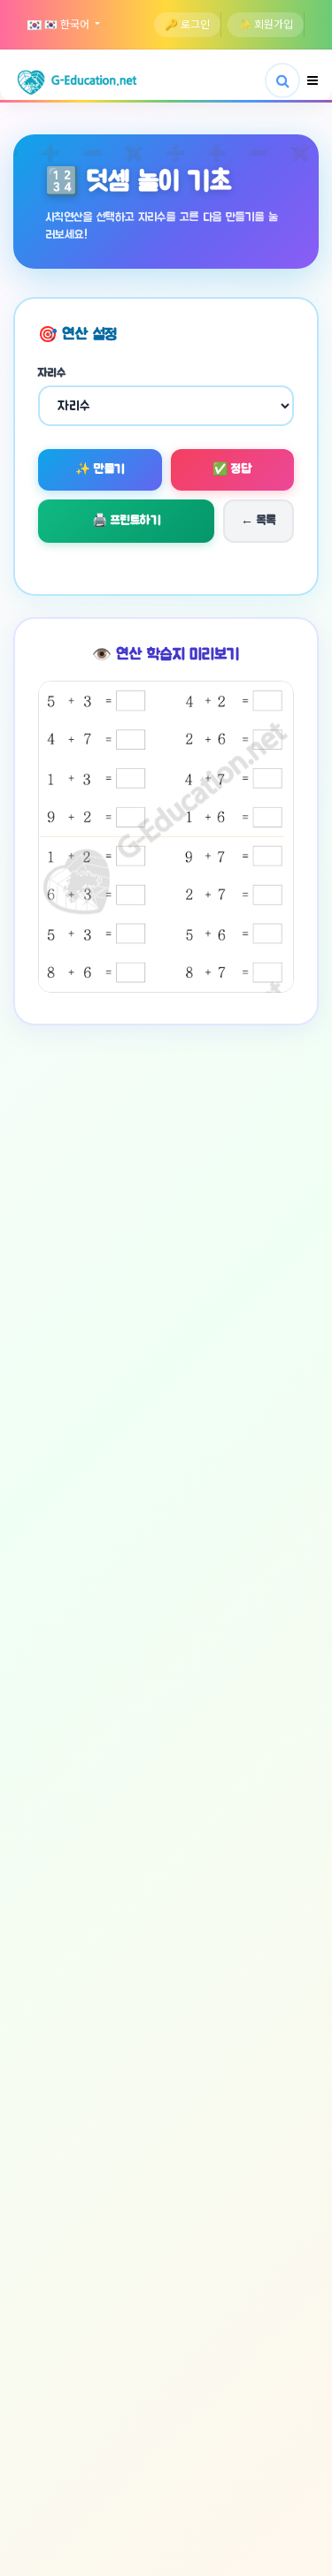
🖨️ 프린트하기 (127, 521)
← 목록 (259, 521)
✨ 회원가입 (266, 25)
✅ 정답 (232, 469)
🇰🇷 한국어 (67, 25)
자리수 (52, 373)
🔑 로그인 (187, 25)
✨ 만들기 (100, 469)
